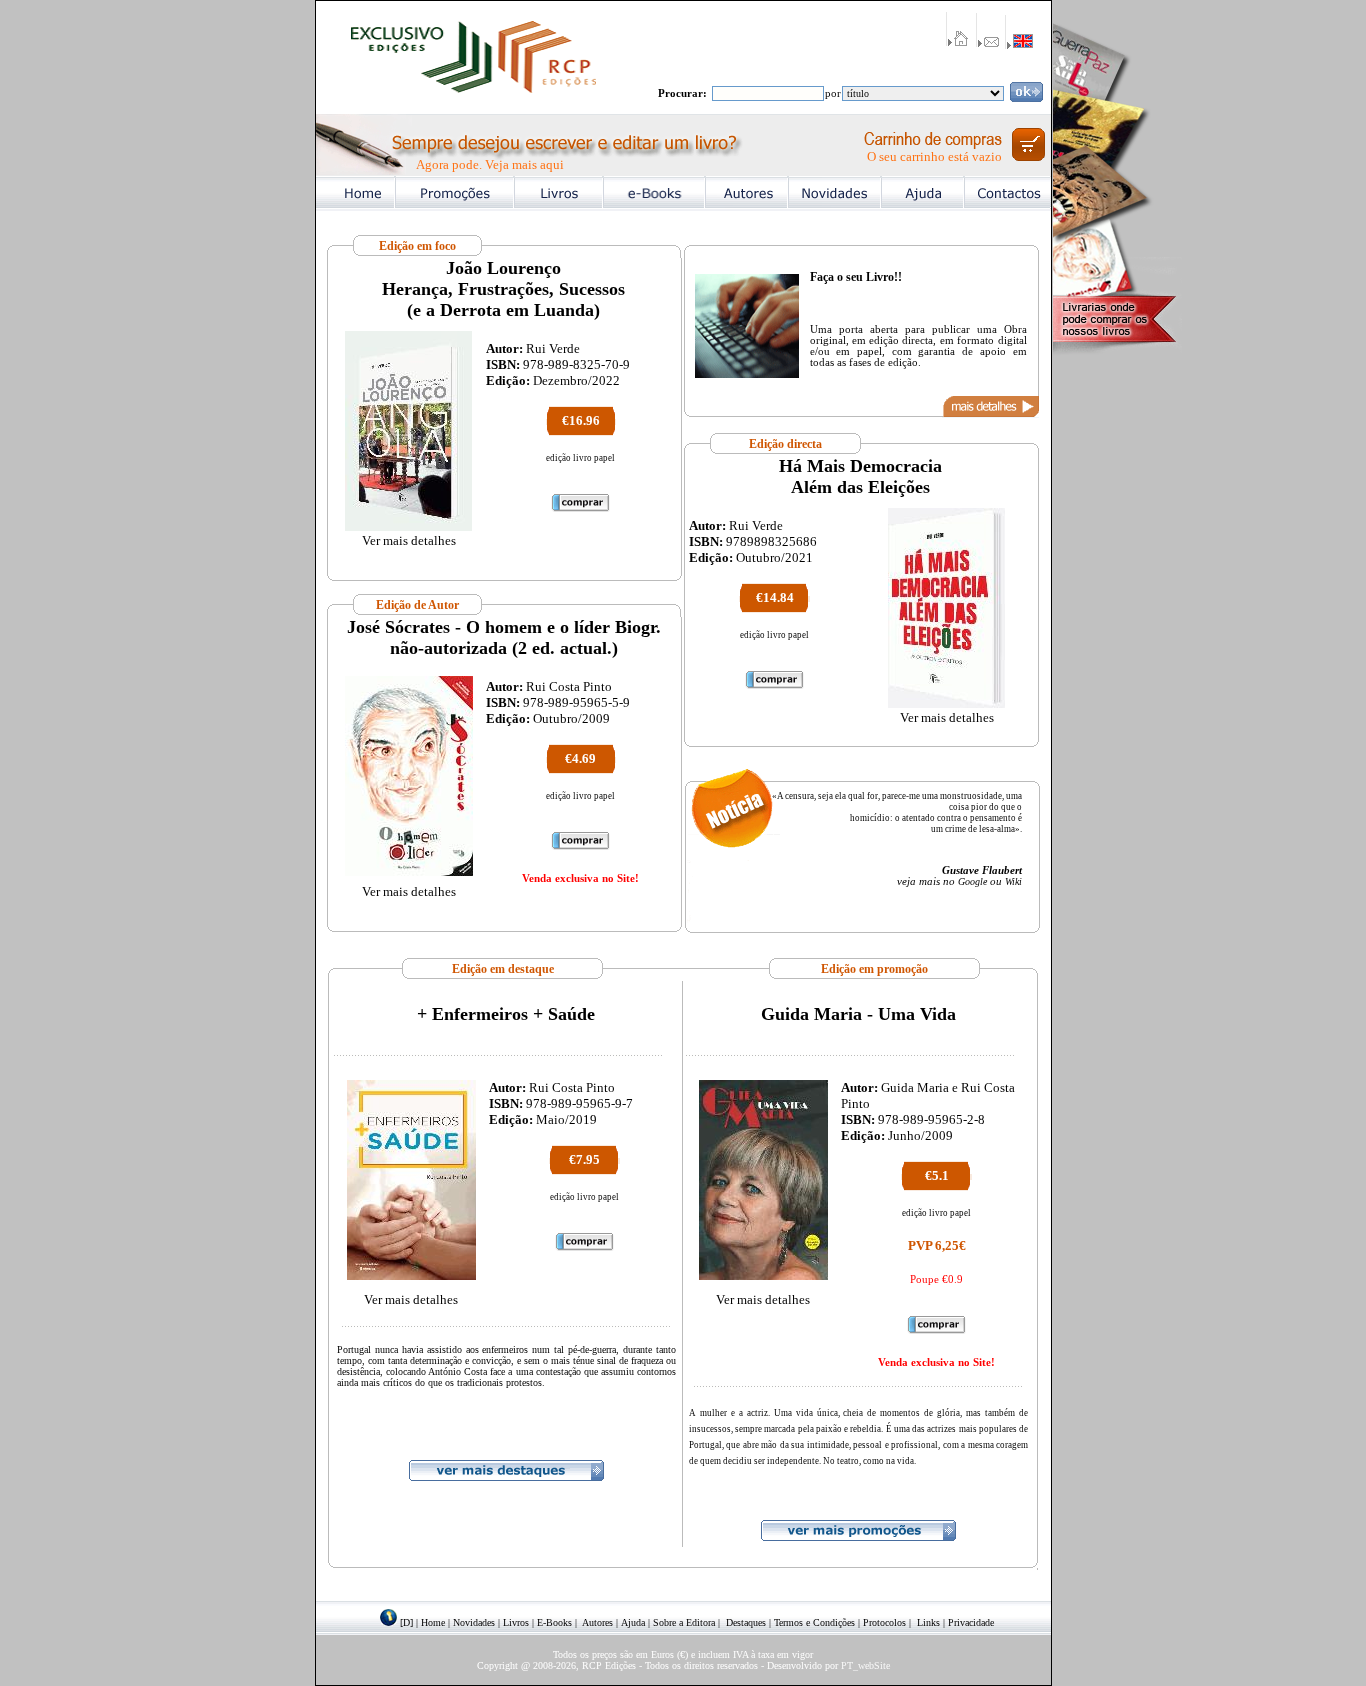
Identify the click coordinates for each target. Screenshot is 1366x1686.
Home (433, 1622)
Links (928, 1622)
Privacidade (971, 1622)
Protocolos (884, 1622)
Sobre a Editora (684, 1622)
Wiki (1013, 881)
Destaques (746, 1622)
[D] (406, 1622)
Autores (597, 1622)
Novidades (474, 1622)
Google (972, 881)
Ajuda (633, 1622)
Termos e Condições (814, 1622)
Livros (516, 1622)
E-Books (554, 1622)
